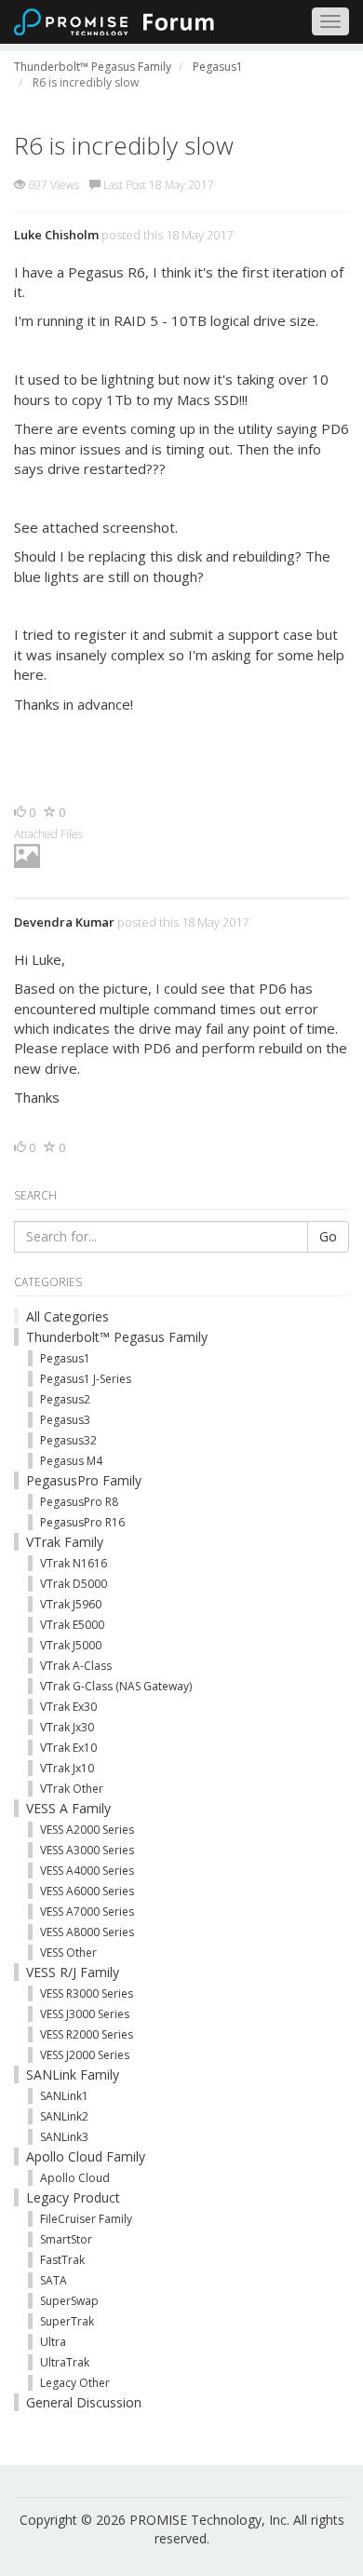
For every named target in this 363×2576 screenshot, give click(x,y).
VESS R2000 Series (87, 2034)
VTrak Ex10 (68, 1748)
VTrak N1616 (74, 1563)
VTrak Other (72, 1789)
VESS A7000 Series (87, 1912)
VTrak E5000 (72, 1625)
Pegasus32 (68, 1440)
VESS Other (68, 1952)
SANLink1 (64, 2096)
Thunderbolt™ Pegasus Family (117, 1337)
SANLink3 (64, 2137)
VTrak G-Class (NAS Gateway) (116, 1686)
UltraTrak (65, 2362)
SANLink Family (73, 2074)
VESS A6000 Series (87, 1891)
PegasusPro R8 (79, 1502)
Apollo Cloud (75, 2178)
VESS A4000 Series (87, 1871)
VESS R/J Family (73, 1972)
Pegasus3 (65, 1420)
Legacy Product (73, 2197)
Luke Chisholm (56, 235)
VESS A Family (68, 1808)
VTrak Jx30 (67, 1727)
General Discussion (84, 2402)
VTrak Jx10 (67, 1768)
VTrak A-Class (76, 1666)
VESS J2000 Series (85, 2055)
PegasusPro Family (84, 1480)
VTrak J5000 (71, 1645)
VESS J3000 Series (85, 2014)
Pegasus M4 (71, 1461)
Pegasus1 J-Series (86, 1379)
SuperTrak (67, 2321)
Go (328, 1236)
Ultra (53, 2342)
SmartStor (66, 2239)
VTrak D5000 (74, 1584)
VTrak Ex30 (68, 1707)
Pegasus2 (65, 1399)
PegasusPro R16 (82, 1522)
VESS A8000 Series (87, 1932)
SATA (54, 2280)
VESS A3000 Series (87, 1850)
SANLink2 (64, 2116)
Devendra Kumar (64, 922)
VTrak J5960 (71, 1604)
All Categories (67, 1316)
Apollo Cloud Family (86, 2156)
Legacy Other (75, 2383)
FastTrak (62, 2260)
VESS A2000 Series (87, 1830)
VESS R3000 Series (87, 1993)
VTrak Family (65, 1542)
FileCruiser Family (86, 2219)
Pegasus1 (65, 1358)
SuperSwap (69, 2301)
